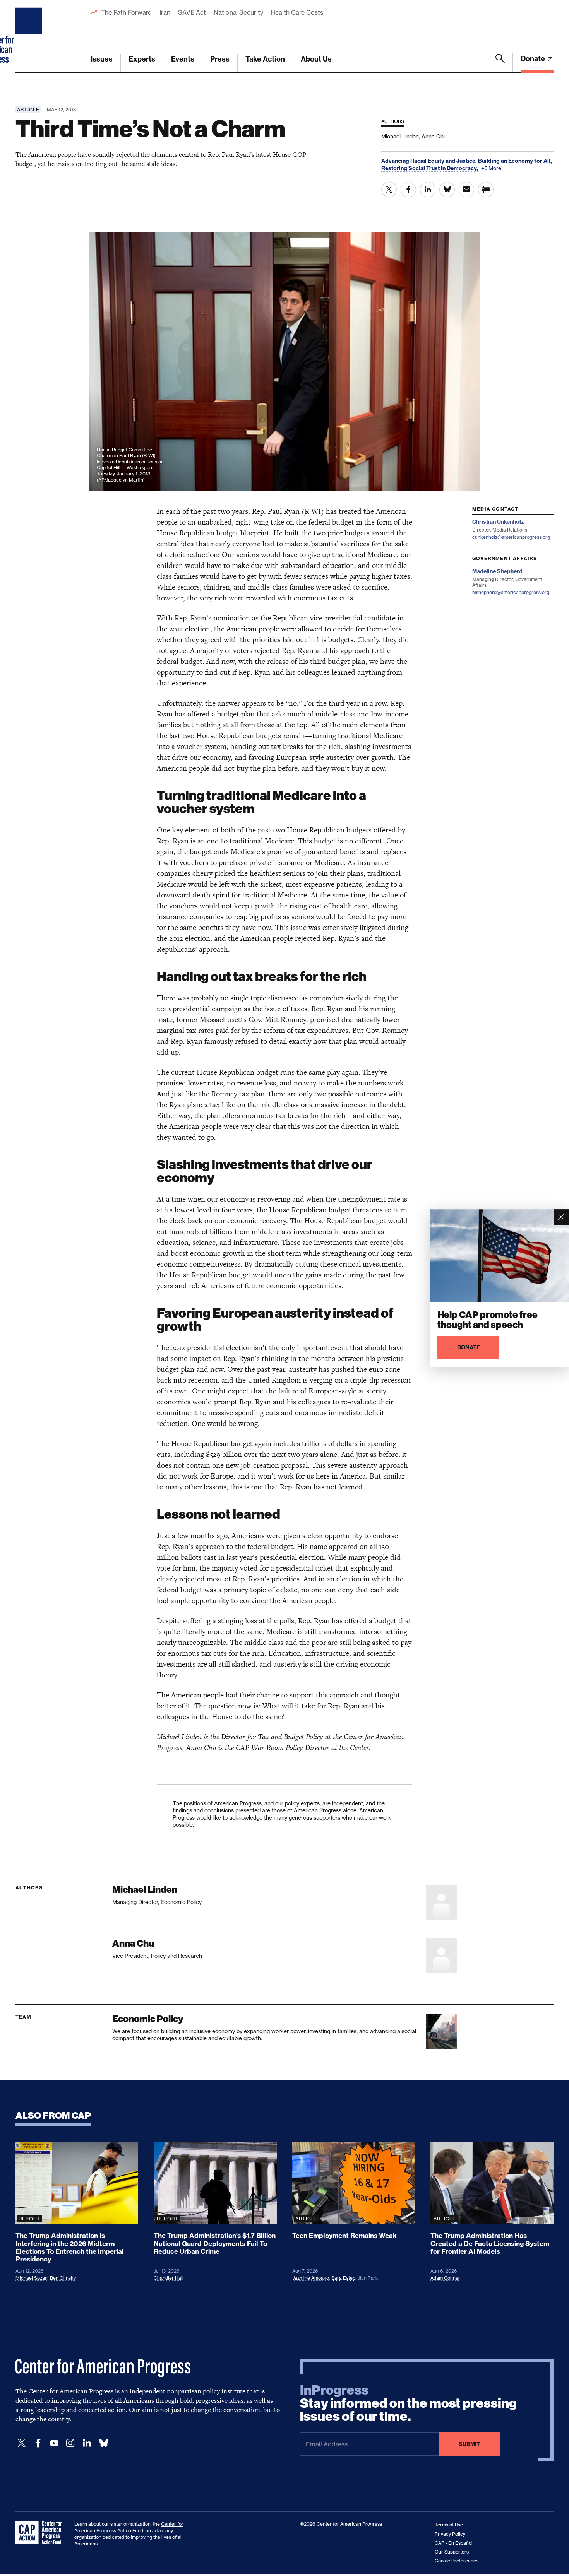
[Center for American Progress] (30, 36)
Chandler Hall (169, 2278)
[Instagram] (70, 2443)
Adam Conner (445, 2278)
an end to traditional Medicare (246, 841)
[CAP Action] (41, 2533)
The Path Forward (126, 12)
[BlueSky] (104, 2443)
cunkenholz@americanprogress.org (511, 537)
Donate (534, 59)
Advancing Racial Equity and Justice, (430, 161)
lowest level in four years (214, 1210)
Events (183, 59)
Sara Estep (343, 2278)
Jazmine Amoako (311, 2278)
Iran (165, 12)
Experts (142, 59)
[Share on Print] (486, 190)
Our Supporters (452, 2552)
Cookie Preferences (457, 2561)
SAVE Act (192, 12)
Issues (102, 59)
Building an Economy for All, (515, 161)
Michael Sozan (32, 2278)
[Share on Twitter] (389, 190)
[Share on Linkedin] (428, 190)
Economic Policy (148, 2019)
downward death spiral (193, 895)
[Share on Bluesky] (447, 190)
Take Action (265, 59)
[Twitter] (22, 2443)
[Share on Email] (466, 190)
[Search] (500, 63)
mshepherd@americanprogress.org (511, 592)
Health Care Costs (297, 12)
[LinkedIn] (87, 2443)
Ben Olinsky (63, 2278)
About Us (316, 59)
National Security (238, 12)
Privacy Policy (450, 2534)
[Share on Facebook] (408, 190)
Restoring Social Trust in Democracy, (430, 168)
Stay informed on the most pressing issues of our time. (408, 2403)
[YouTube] (54, 2443)
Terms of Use (449, 2525)
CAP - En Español (454, 2543)
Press (220, 59)
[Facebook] (38, 2443)
